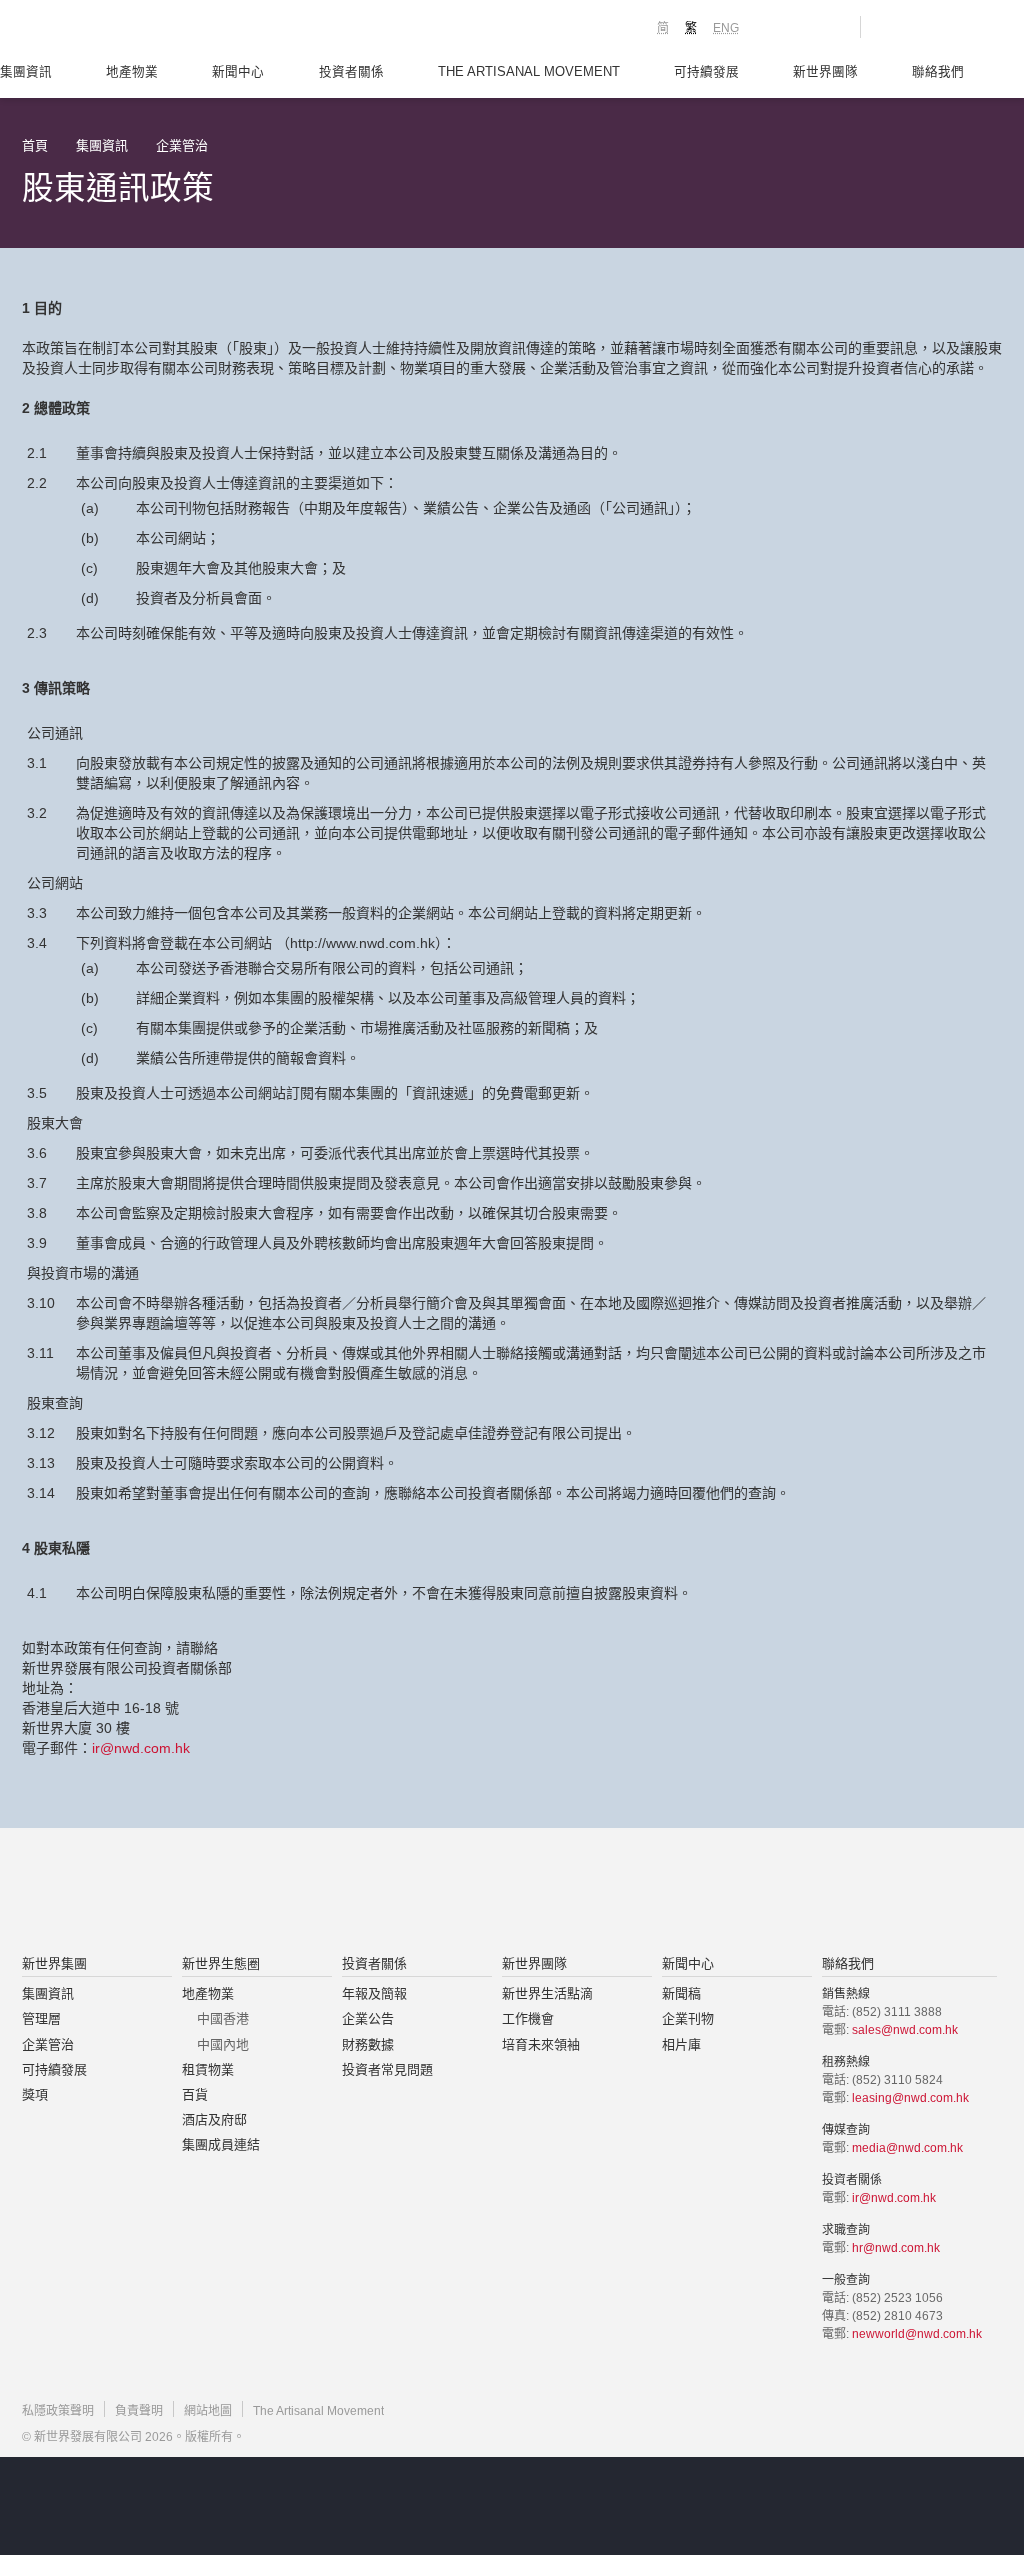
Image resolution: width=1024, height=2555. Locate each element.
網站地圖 (208, 2411)
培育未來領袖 (541, 2044)
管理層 (41, 2018)
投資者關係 (351, 72)
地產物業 (132, 72)
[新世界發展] (132, 30)
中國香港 (223, 2018)
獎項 (35, 2094)
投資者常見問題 (387, 2069)
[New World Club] (830, 27)
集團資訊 (26, 72)
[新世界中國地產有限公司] (486, 1893)
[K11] (774, 26)
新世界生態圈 (221, 1963)
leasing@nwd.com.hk (910, 2098)
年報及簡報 (374, 1993)
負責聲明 (139, 2411)
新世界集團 (54, 1963)
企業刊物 (688, 2018)
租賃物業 (208, 2069)
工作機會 (528, 2018)
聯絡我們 (938, 72)
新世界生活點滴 (547, 1993)
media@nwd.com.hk (907, 2148)
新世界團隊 (825, 72)
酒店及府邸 (214, 2119)
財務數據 (368, 2044)
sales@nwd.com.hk (905, 2030)
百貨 (195, 2094)
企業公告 (368, 2018)
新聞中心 (238, 72)
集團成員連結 (221, 2144)
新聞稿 (681, 1993)
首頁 (35, 145)
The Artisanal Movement (529, 72)
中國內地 (223, 2044)
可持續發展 (706, 72)
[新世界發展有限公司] (285, 1893)
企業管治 (182, 145)
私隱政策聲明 (58, 2411)
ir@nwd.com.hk (141, 1748)
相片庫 (681, 2044)
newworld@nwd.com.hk (917, 2334)
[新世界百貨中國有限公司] (713, 1893)
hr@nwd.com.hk (896, 2248)
